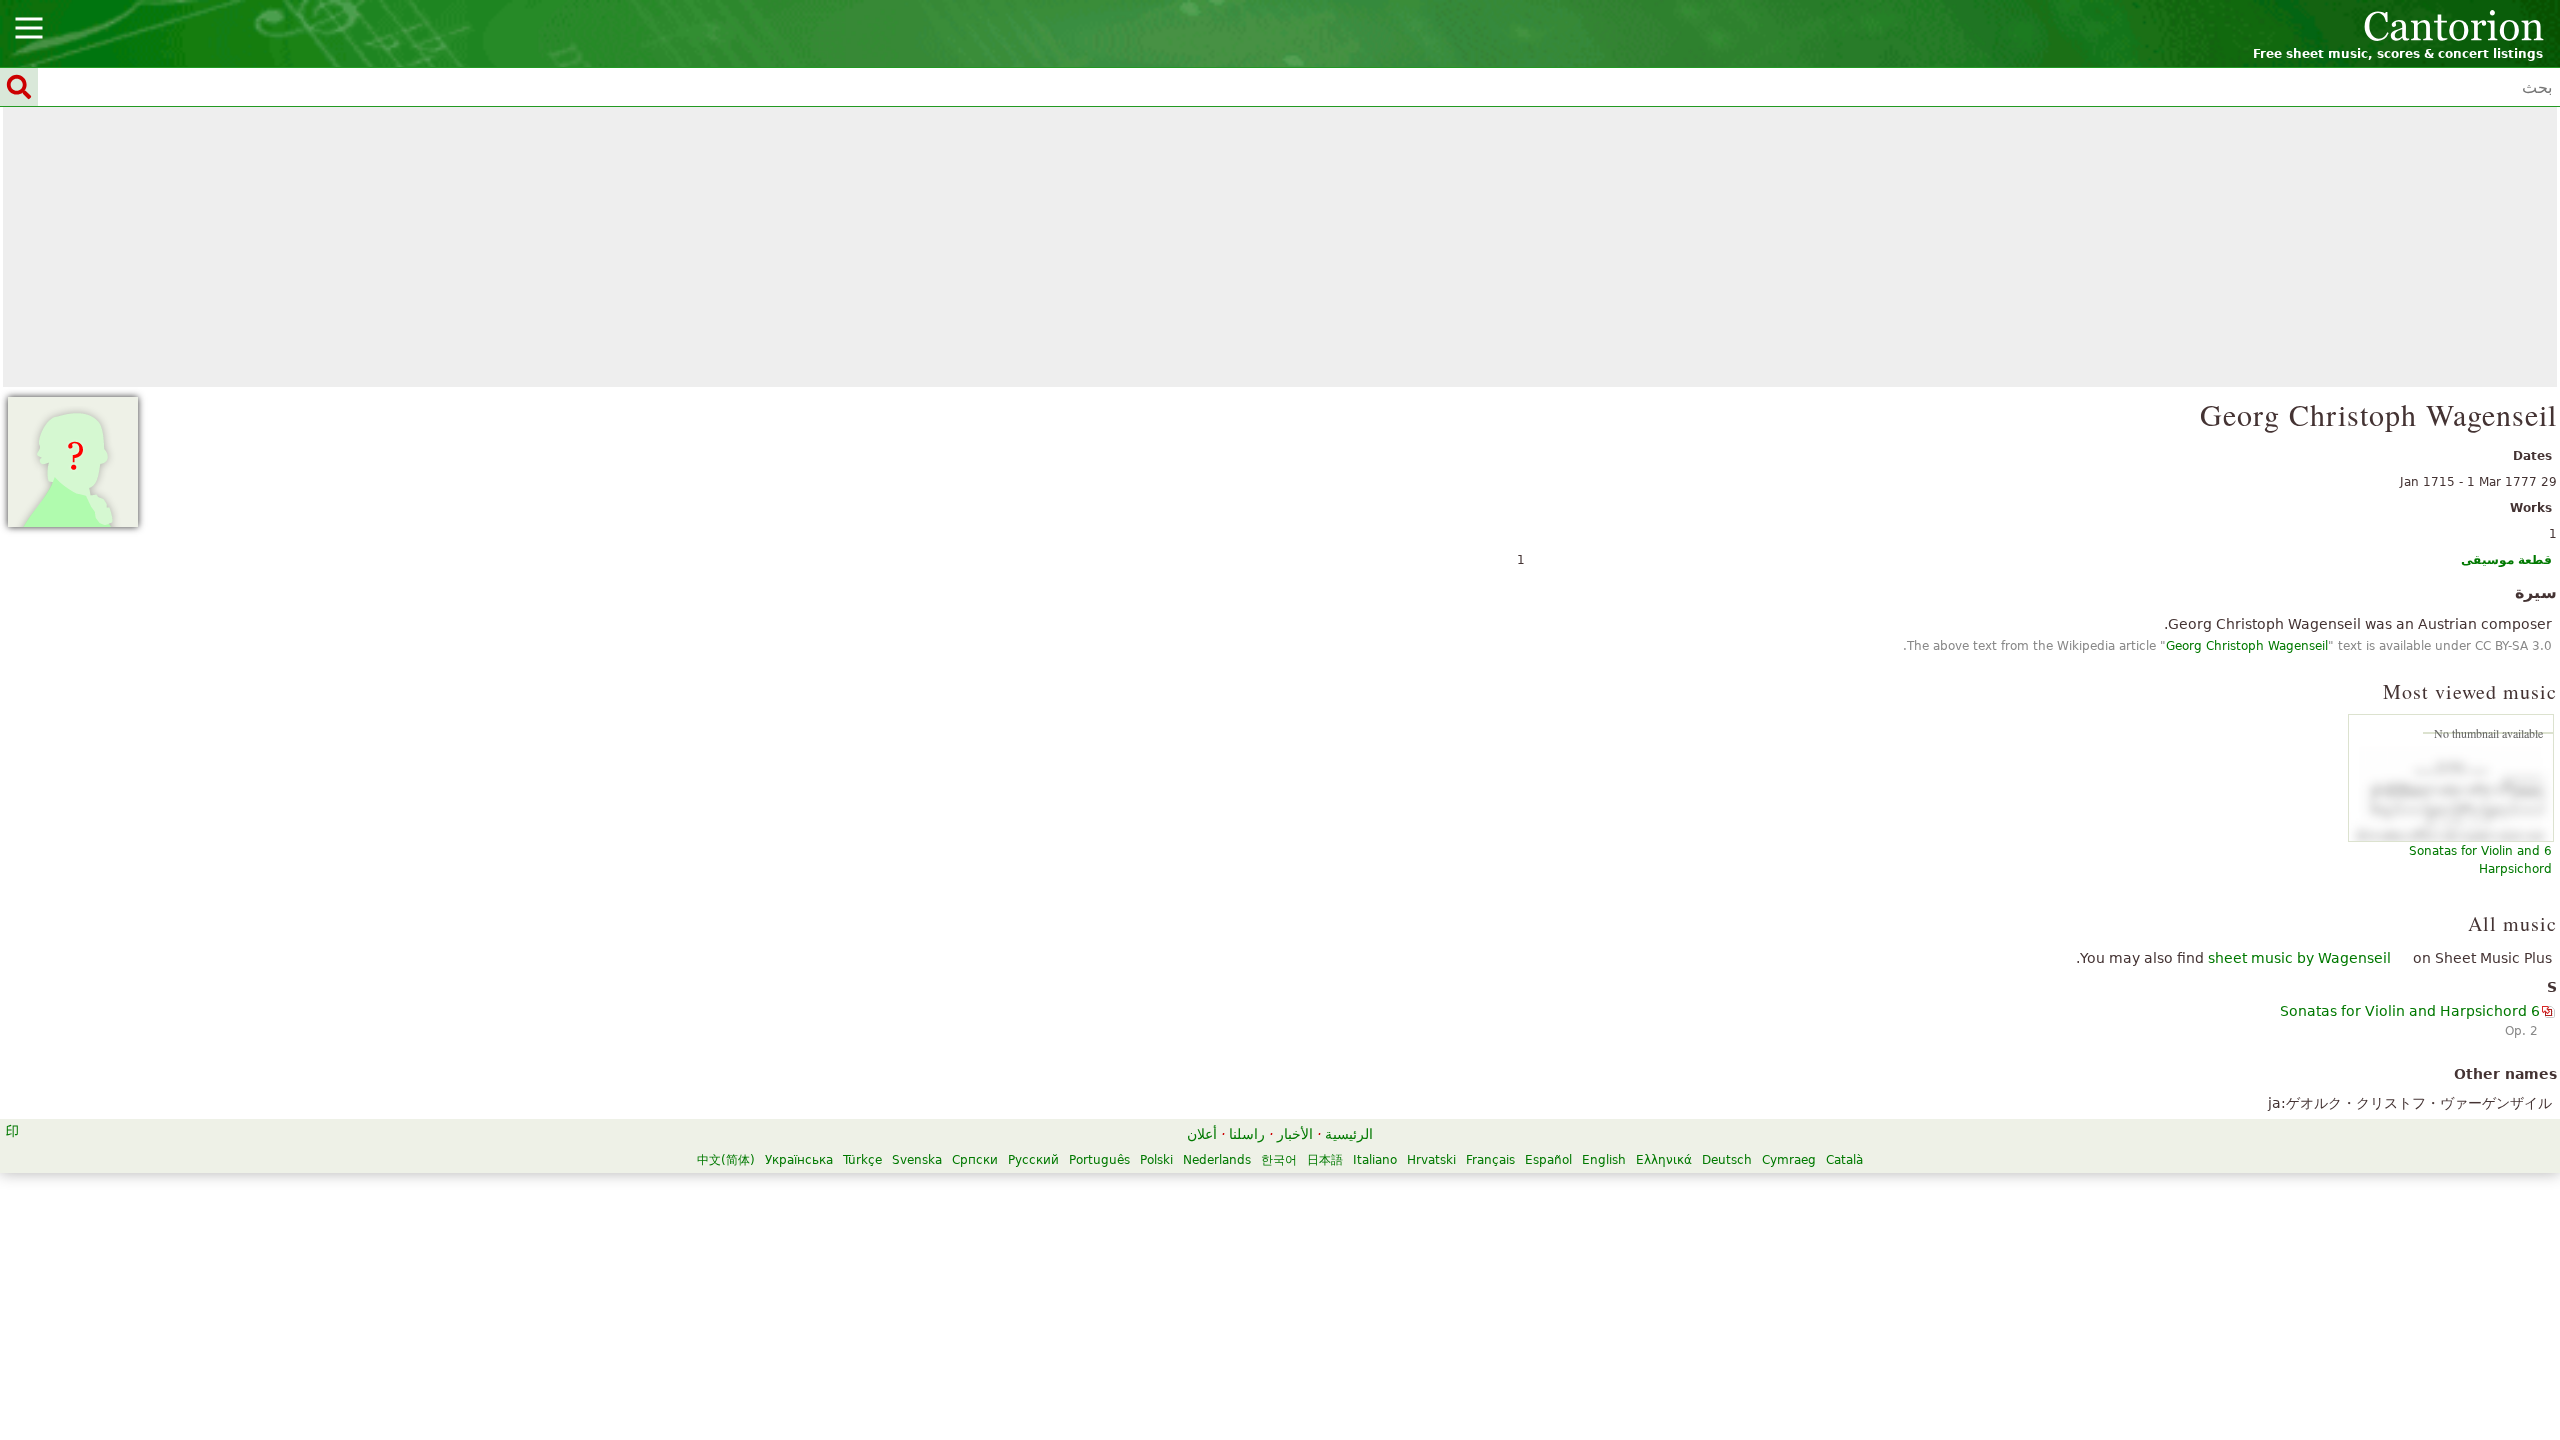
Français (1490, 1160)
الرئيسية (1349, 1134)
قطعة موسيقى (2506, 560)
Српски (975, 1160)
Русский (1033, 1160)
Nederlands (1217, 1160)
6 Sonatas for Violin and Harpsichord (2410, 1011)
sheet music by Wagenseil (2299, 958)
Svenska (917, 1160)
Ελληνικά (1664, 1160)
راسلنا (1247, 1134)
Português (1099, 1160)
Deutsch (1727, 1160)
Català (1844, 1160)
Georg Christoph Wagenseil (2247, 646)
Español (1548, 1160)
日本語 (1325, 1160)
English (1604, 1160)
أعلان (1202, 1134)
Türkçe (862, 1160)
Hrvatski (1431, 1160)
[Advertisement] (1280, 247)
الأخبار (1295, 1134)
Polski (1156, 1160)
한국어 (1279, 1160)
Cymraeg (1789, 1160)
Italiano (1375, 1160)
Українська (799, 1160)
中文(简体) (726, 1160)
